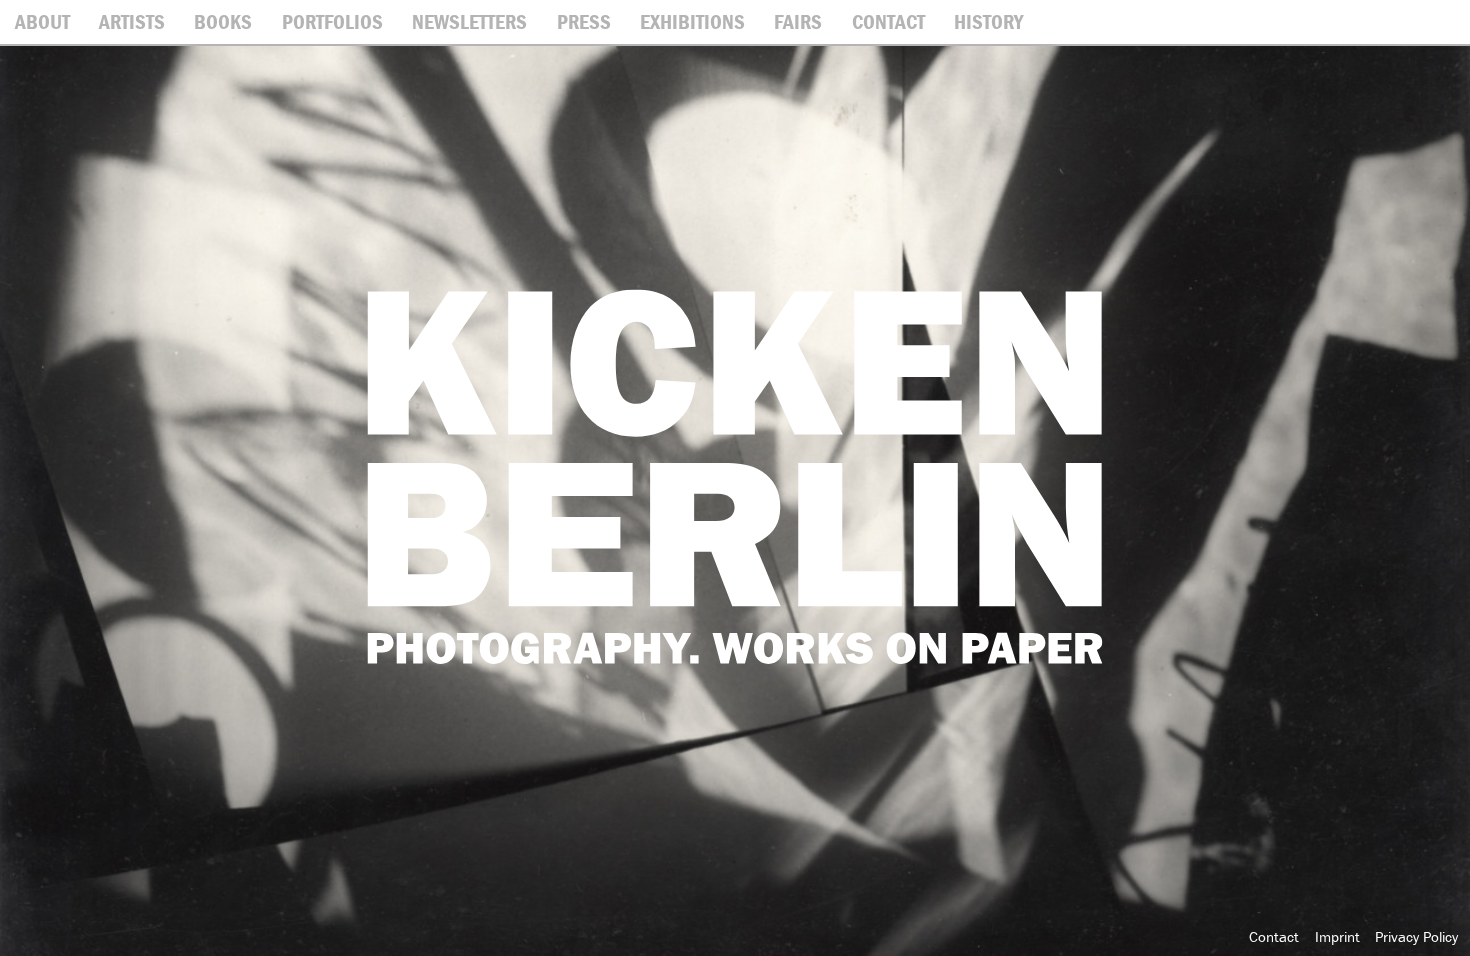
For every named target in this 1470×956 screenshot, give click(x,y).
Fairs (798, 22)
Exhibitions (692, 22)
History (988, 22)
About (42, 22)
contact (888, 22)
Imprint (1337, 936)
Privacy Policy (1416, 936)
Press (584, 22)
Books (223, 22)
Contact (1274, 936)
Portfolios (332, 22)
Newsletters (469, 22)
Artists (132, 22)
